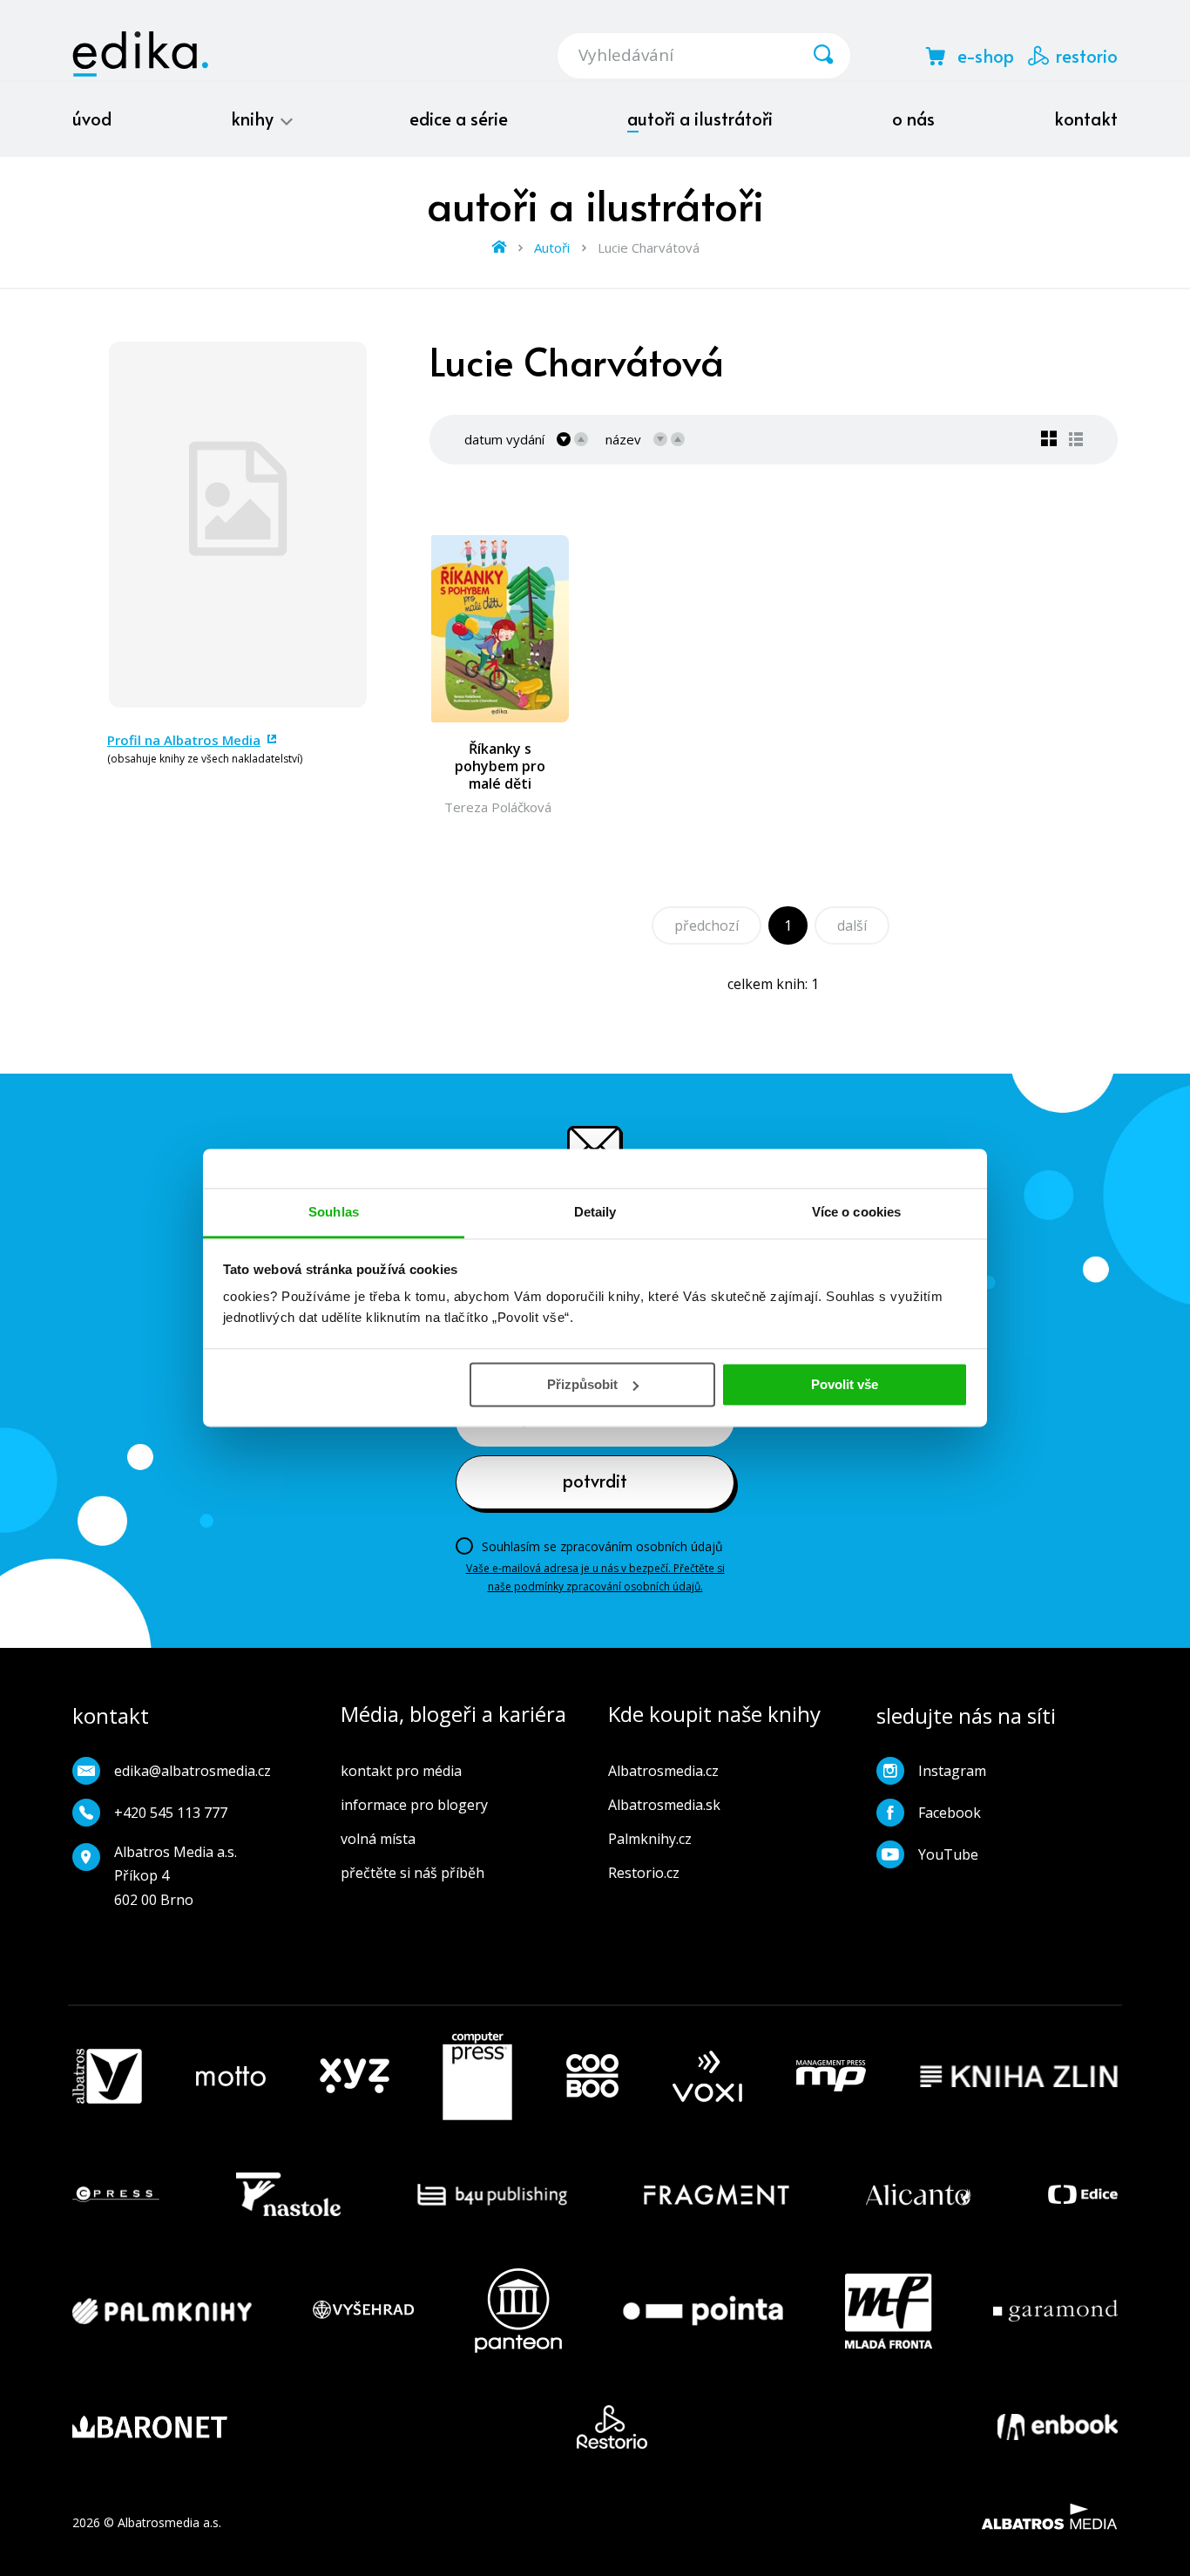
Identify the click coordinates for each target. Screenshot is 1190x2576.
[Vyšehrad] (363, 2311)
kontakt (1086, 119)
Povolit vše (845, 1384)
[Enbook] (1058, 2427)
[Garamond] (1055, 2311)
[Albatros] (107, 2077)
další (852, 925)
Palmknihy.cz (650, 1839)
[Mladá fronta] (889, 2311)
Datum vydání (504, 439)
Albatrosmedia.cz (663, 1771)
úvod (92, 119)
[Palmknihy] (162, 2311)
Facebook (950, 1813)
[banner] (140, 54)
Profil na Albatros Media (184, 740)
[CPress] (116, 2194)
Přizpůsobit (582, 1384)
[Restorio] (612, 2427)
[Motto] (231, 2077)
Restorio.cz (644, 1873)
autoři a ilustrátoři (700, 119)
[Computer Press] (477, 2077)
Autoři (552, 247)
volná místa (378, 1839)
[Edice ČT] (1083, 2194)
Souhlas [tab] (334, 1212)
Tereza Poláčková (498, 807)
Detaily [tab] (595, 1212)
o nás (913, 119)
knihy (254, 119)
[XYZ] (355, 2077)
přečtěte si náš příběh (412, 1873)
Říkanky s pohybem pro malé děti (500, 766)
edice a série (459, 119)
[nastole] (288, 2194)
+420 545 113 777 (171, 1813)
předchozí (707, 925)
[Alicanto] (919, 2194)
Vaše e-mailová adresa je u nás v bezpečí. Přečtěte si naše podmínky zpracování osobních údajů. (595, 1577)
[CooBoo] (592, 2077)
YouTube (948, 1854)
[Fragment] (717, 2194)
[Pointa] (703, 2311)
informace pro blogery (414, 1805)
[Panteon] (518, 2311)
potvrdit (595, 1481)
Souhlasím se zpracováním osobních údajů (602, 1546)
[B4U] (493, 2194)
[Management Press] (831, 2077)
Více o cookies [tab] (856, 1212)
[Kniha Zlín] (1019, 2077)
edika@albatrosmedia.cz (193, 1771)
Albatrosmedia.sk (664, 1805)
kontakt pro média (401, 1771)
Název (623, 439)
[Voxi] (707, 2077)
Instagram (952, 1771)
